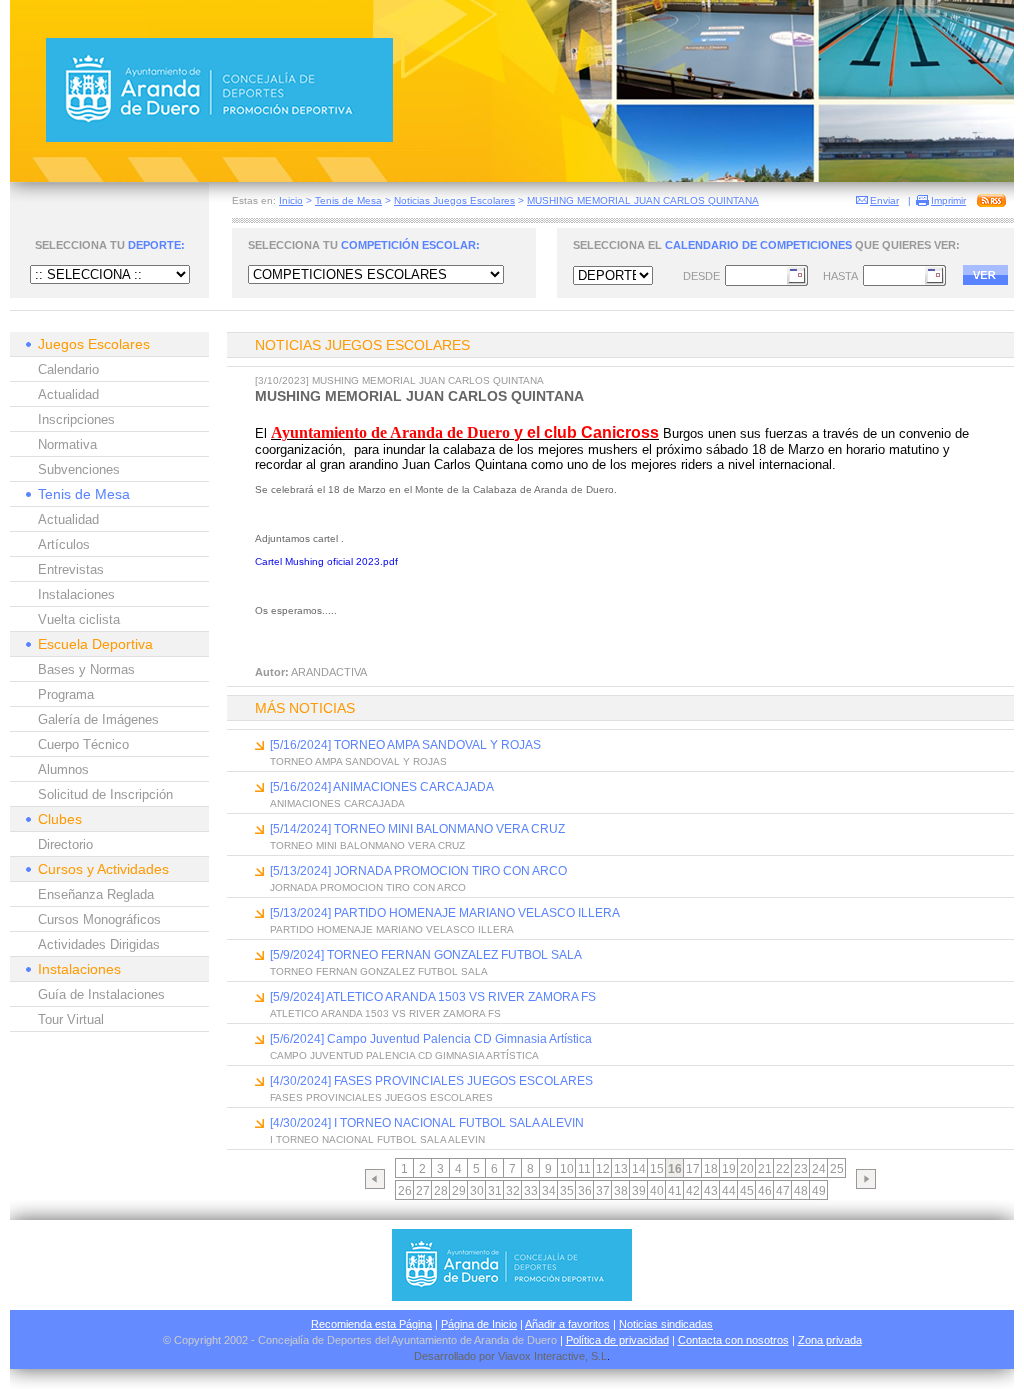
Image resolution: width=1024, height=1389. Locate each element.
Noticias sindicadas (666, 1324)
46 (765, 1191)
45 (747, 1191)
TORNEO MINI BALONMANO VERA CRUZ (367, 845)
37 (603, 1191)
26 (405, 1191)
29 (459, 1191)
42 (693, 1191)
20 (747, 1169)
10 (567, 1169)
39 (639, 1191)
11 (584, 1169)
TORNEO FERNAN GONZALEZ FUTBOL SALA (379, 971)
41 (675, 1191)
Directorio (65, 844)
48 (801, 1191)
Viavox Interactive (541, 1356)
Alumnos (63, 769)
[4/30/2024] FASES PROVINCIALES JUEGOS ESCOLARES (431, 1081)
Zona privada (830, 1340)
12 (603, 1169)
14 (639, 1169)
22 (783, 1169)
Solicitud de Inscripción (105, 794)
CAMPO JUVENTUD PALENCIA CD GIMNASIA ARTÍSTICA (404, 1055)
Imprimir (948, 200)
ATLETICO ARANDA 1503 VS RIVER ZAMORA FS (385, 1013)
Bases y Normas (86, 669)
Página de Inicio (479, 1324)
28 (441, 1191)
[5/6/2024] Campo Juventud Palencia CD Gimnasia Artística (431, 1039)
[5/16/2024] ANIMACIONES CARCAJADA (382, 787)
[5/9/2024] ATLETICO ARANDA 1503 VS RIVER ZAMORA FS (433, 997)
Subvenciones (79, 469)
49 (819, 1191)
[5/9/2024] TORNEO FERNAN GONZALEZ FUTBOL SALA (426, 955)
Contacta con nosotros (733, 1340)
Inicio (291, 200)
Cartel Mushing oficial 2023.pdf (326, 561)
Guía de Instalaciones (101, 994)
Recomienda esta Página (371, 1324)
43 (711, 1191)
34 (549, 1191)
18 (711, 1169)
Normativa (67, 444)
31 (495, 1191)
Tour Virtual (71, 1019)
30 (477, 1191)
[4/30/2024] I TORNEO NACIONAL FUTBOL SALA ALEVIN (427, 1123)
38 (621, 1191)
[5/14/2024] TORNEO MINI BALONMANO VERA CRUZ (417, 829)
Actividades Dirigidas (99, 944)
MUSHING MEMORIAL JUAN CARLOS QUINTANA (643, 200)
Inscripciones (76, 419)
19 (729, 1169)
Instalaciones (76, 594)
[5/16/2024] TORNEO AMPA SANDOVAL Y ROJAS (405, 745)
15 (657, 1169)
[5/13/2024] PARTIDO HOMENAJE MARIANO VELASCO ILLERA (445, 913)
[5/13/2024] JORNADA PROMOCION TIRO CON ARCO (418, 871)
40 (657, 1191)
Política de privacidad (617, 1340)
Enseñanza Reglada (96, 894)
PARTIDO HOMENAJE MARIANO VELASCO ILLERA (392, 929)
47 (783, 1191)
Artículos (64, 544)
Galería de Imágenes (98, 719)
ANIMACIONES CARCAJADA (337, 803)
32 (513, 1191)
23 (801, 1169)
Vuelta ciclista (79, 619)
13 (621, 1169)
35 (567, 1191)
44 (729, 1191)
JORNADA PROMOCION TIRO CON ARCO (368, 887)
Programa (66, 694)
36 (585, 1191)
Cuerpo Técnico (83, 744)
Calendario (68, 369)
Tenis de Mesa (348, 200)
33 (531, 1191)
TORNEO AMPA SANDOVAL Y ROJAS (358, 761)
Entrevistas (71, 569)
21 (765, 1169)
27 (423, 1191)
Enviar (884, 200)
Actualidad (68, 394)
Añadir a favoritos (567, 1324)
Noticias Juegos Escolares (454, 200)
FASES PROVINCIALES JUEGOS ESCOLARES (381, 1097)
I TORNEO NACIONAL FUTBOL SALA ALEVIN (377, 1139)
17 (693, 1169)
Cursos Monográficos (99, 919)
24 (819, 1169)
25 (837, 1169)
